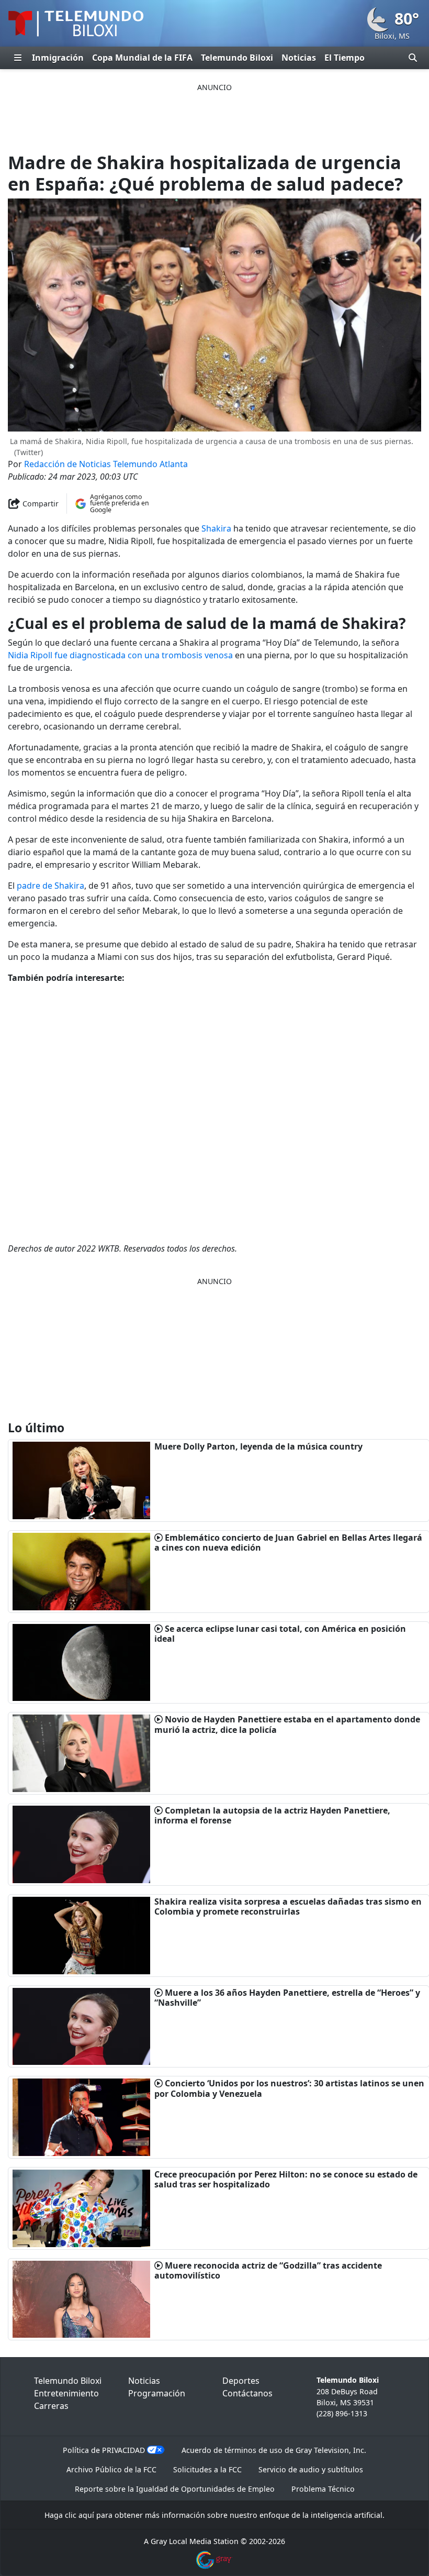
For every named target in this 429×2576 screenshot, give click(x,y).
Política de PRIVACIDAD (104, 2450)
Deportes (241, 2381)
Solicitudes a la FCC (207, 2469)
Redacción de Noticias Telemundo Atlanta (106, 464)
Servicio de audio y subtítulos (311, 2469)
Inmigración (58, 58)
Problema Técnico (323, 2489)
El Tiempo (345, 58)
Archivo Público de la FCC (111, 2469)
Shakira (216, 528)
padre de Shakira (50, 886)
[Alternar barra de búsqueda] (413, 58)
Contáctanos (247, 2393)
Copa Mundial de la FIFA (142, 58)
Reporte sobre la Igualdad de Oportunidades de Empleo (175, 2489)
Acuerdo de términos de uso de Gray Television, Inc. (274, 2450)
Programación (157, 2393)
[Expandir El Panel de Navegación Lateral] (18, 58)
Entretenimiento (66, 2393)
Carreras (51, 2406)
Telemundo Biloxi (237, 58)
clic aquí (80, 2515)
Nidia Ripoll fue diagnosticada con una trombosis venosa (120, 655)
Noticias (299, 58)
